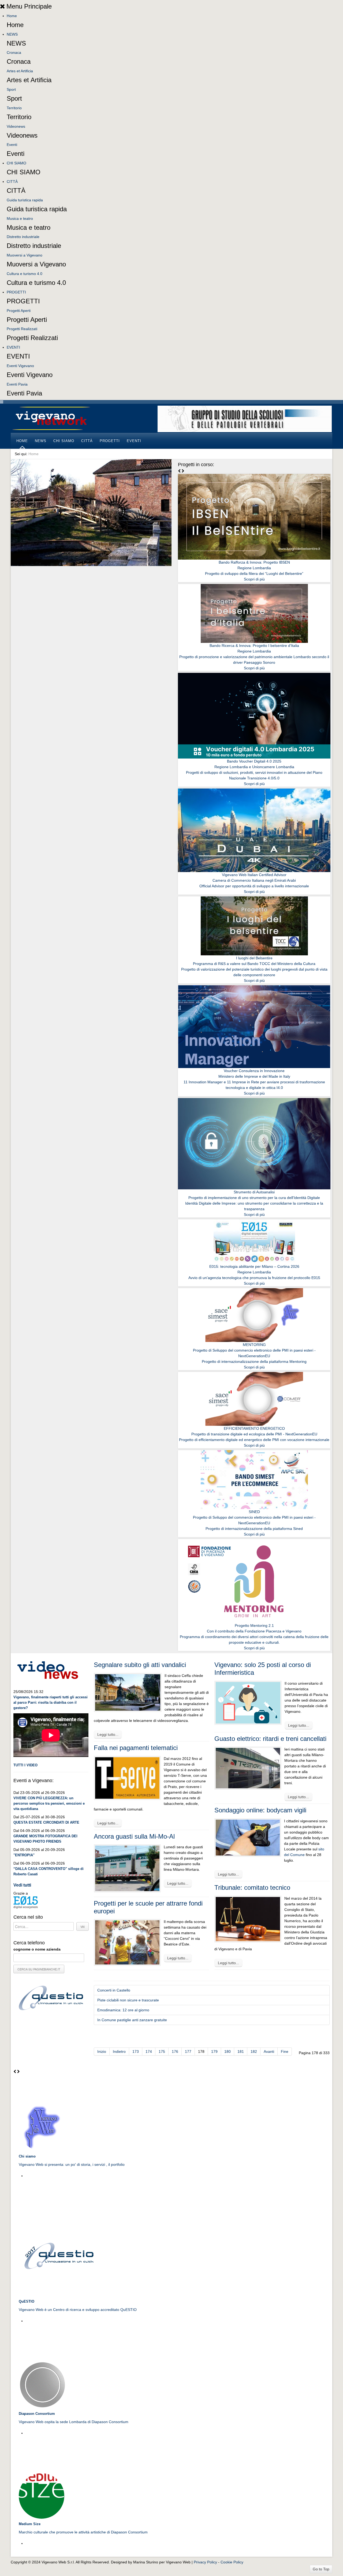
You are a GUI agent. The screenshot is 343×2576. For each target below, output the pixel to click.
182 (254, 2051)
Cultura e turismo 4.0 (25, 274)
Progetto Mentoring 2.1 (254, 1625)
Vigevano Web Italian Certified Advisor (254, 875)
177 (188, 2051)
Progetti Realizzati (22, 329)
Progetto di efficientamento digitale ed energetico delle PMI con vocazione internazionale (254, 1440)
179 (214, 2051)
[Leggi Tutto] (42, 2127)
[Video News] (47, 1669)
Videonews (16, 126)
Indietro (119, 2051)
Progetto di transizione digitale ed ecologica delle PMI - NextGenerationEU (254, 1434)
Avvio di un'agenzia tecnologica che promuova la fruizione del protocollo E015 (254, 1278)
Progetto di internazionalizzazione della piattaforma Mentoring (254, 1361)
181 (241, 2051)
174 (149, 2051)
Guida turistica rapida (25, 200)
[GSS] (245, 418)
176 (175, 2051)
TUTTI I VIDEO (25, 1765)
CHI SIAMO (16, 163)
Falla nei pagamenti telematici (136, 1748)
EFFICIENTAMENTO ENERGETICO (254, 1428)
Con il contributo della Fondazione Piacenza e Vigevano (254, 1631)
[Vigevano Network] (51, 418)
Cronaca (14, 52)
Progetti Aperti (19, 311)
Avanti (269, 2051)
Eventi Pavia (17, 384)
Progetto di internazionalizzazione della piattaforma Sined (254, 1529)
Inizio (102, 2051)
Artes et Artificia (20, 71)
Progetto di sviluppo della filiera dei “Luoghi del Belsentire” (254, 574)
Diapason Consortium (37, 2414)
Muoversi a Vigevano (25, 255)
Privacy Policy (205, 2562)
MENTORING (254, 1345)
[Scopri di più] (254, 516)
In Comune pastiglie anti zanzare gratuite (132, 2020)
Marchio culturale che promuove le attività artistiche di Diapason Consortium (83, 2532)
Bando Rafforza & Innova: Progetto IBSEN (254, 562)
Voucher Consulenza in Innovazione (254, 1071)
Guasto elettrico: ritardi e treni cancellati (270, 1739)
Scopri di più (254, 579)
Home (12, 16)
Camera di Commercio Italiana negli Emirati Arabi (254, 880)
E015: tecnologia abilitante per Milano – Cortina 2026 (254, 1266)
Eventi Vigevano (20, 366)
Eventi (12, 145)
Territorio (14, 108)
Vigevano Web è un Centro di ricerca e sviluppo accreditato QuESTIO (78, 2310)
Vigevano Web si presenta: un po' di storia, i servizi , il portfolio (72, 2164)
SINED (254, 1512)
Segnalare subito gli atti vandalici (140, 1665)
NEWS (12, 34)
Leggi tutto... (108, 1734)
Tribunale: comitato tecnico (252, 1887)
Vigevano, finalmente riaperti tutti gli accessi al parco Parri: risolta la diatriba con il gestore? (51, 1702)
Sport (11, 89)
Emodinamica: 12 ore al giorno (123, 2010)
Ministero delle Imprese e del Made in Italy (254, 1076)
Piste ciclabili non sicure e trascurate (128, 2000)
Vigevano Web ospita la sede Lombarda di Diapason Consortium (74, 2422)
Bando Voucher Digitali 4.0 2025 (254, 761)
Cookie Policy (232, 2562)
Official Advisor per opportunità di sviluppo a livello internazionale (254, 886)
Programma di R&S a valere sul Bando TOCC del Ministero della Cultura (254, 964)
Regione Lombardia (254, 568)
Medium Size (30, 2524)
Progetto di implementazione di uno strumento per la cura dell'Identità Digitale (254, 1198)
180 (228, 2051)
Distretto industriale (23, 237)
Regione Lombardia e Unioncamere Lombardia (254, 767)
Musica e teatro (20, 218)
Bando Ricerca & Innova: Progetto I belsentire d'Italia (254, 646)
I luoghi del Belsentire (254, 958)
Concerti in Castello (114, 1990)
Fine (285, 2051)
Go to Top (321, 2569)
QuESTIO (27, 2301)
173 (136, 2051)
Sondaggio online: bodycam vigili (260, 1810)
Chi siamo (27, 2156)
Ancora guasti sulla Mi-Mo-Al (134, 1836)
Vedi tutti (22, 1885)
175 (162, 2051)
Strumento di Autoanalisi (254, 1192)
